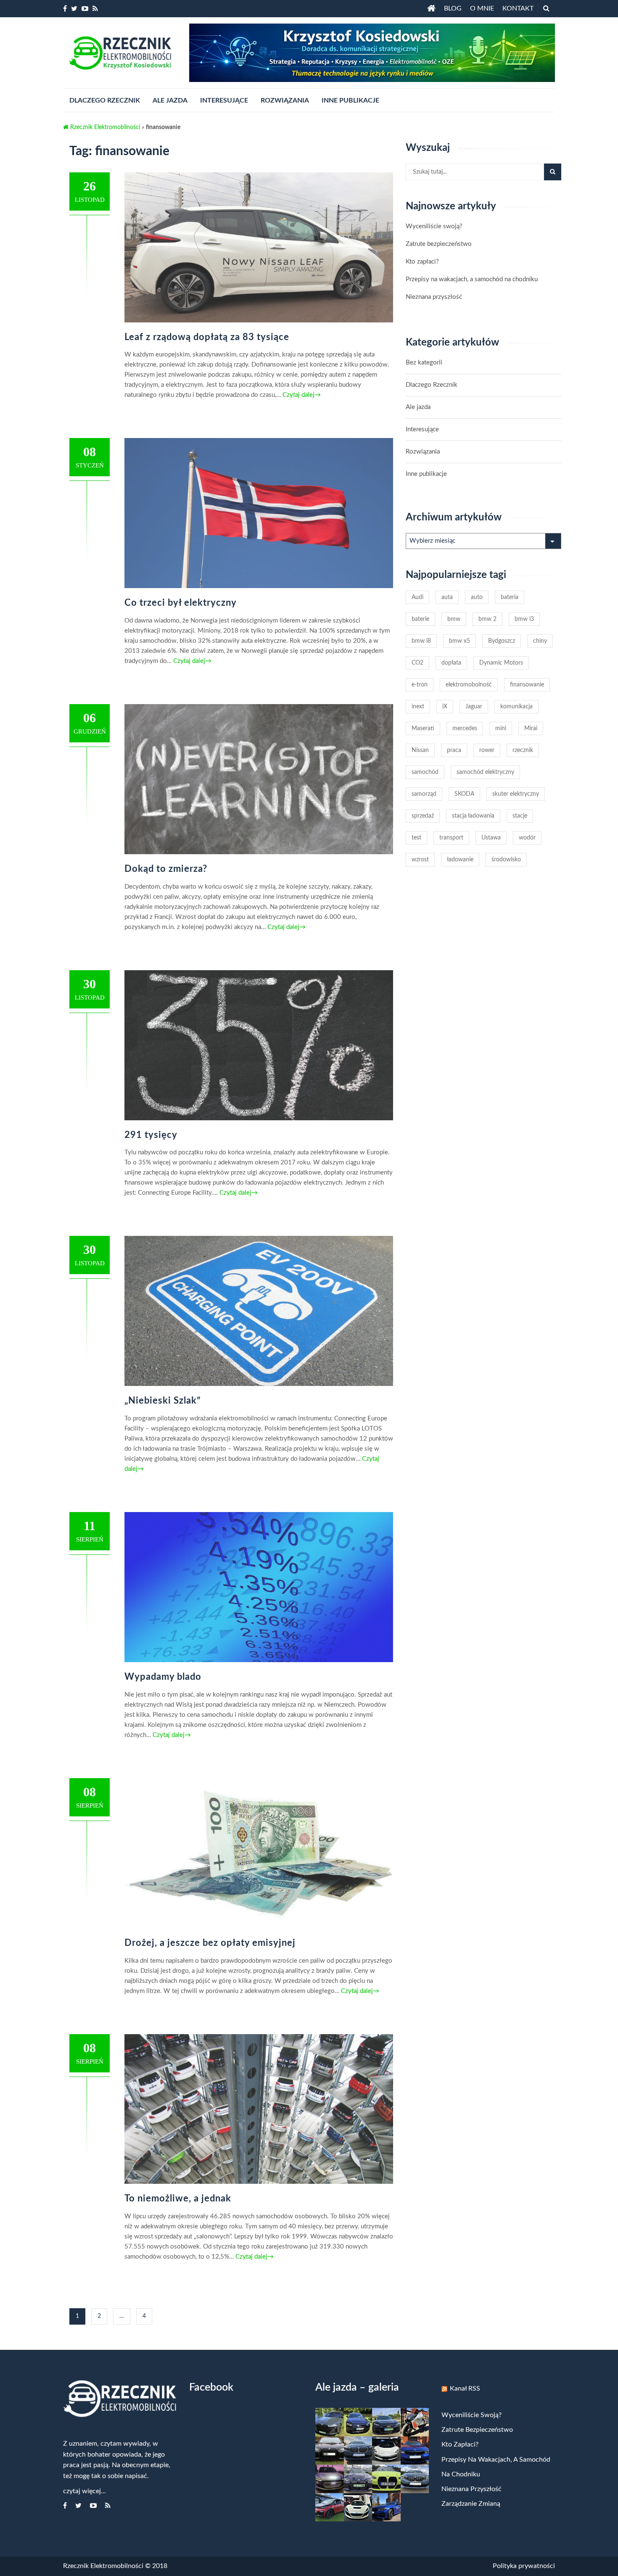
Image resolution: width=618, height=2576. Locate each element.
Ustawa (491, 838)
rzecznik (523, 750)
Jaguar (474, 707)
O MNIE (482, 8)
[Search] (553, 172)
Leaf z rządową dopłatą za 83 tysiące (207, 337)
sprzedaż (423, 816)
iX (445, 707)
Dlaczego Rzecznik (432, 385)
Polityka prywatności (524, 2566)
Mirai (531, 728)
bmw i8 (421, 641)
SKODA (464, 794)
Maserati (423, 728)
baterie (420, 619)
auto (477, 597)
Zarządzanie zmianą (471, 2504)
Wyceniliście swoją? (434, 226)
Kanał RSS (465, 2389)
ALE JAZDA (170, 100)
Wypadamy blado (163, 1677)
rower (487, 750)
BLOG (453, 8)
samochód (425, 772)
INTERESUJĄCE (224, 100)
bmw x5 (460, 641)
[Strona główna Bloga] (431, 8)
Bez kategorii (424, 363)
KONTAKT (518, 8)
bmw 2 (487, 619)
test (416, 838)
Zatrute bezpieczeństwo (439, 244)
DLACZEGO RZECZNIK (105, 100)
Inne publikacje (426, 474)
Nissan (420, 750)
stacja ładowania (473, 816)
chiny (540, 641)
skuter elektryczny (516, 794)
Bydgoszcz (502, 641)
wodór (527, 838)
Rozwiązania (423, 452)
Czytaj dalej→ (301, 395)
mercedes (465, 728)
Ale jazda (418, 407)
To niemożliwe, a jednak (178, 2199)
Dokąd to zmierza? (166, 869)
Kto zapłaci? (422, 262)
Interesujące (422, 429)
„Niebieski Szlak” (163, 1401)
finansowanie (527, 685)
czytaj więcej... (85, 2491)
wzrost (420, 860)
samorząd (424, 794)
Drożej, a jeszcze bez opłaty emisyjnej (210, 1943)
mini (501, 728)
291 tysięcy (151, 1135)
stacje (520, 816)
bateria (510, 597)
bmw (454, 619)
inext (418, 707)
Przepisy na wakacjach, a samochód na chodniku (472, 279)
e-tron (420, 685)
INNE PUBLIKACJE (350, 100)
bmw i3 (524, 619)
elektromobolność (469, 685)
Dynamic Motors (501, 663)
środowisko (506, 860)
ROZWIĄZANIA (285, 100)
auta (447, 597)
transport (451, 838)
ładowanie (460, 860)
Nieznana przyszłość (434, 297)
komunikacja (516, 707)
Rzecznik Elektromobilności (104, 127)
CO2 (417, 663)
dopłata (451, 663)
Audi (417, 597)
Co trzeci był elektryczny (181, 603)
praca (454, 750)
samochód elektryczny (485, 772)
